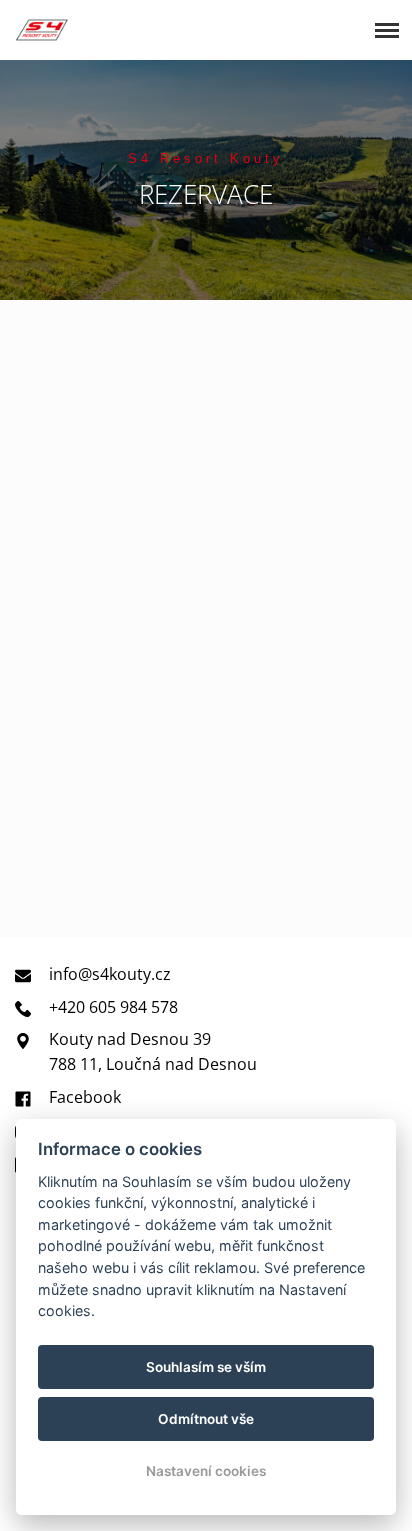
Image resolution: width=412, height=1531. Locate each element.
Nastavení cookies (206, 1471)
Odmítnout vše (206, 1419)
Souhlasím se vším (206, 1367)
